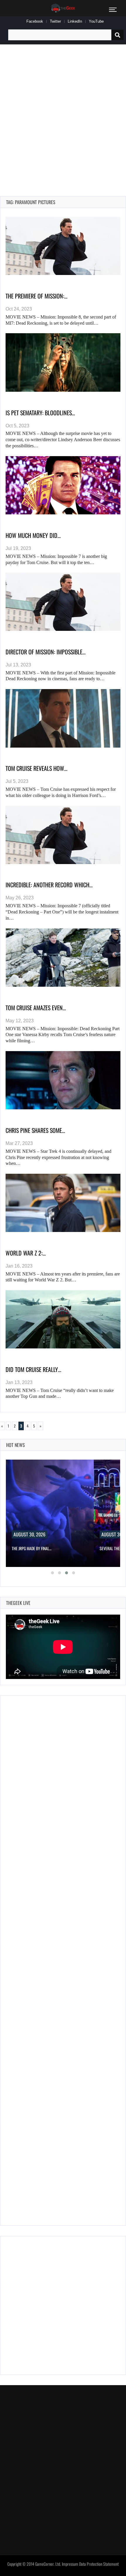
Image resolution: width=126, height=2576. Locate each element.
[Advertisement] (63, 114)
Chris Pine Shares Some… (35, 1130)
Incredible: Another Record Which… (49, 885)
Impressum (70, 2564)
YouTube (96, 21)
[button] (52, 1573)
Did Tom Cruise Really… (33, 1369)
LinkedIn (75, 21)
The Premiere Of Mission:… (36, 296)
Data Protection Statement (99, 2564)
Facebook (35, 21)
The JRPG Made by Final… (32, 1548)
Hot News (16, 1445)
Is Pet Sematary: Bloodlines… (40, 413)
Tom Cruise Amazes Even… (36, 1008)
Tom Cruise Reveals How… (36, 768)
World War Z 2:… (26, 1253)
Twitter (55, 21)
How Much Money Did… (33, 535)
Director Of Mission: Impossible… (46, 652)
